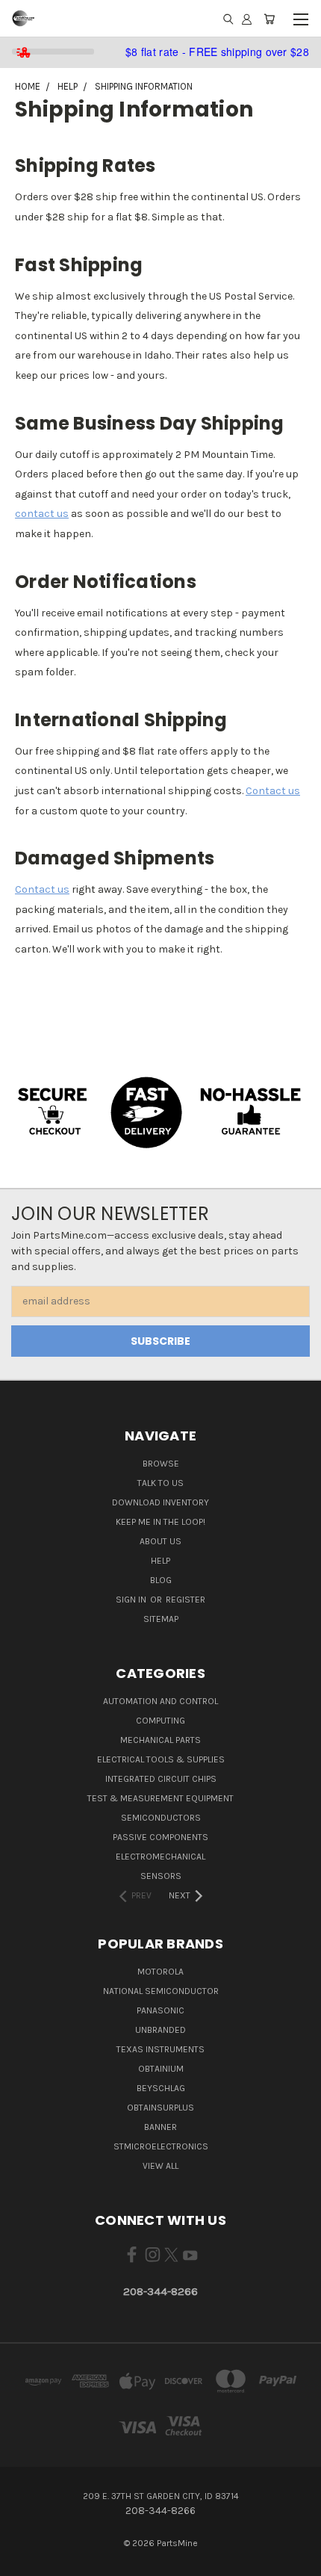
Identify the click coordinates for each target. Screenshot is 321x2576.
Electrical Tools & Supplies (161, 1759)
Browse (161, 1464)
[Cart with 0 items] (269, 19)
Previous (23, 2561)
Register (186, 1600)
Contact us (273, 791)
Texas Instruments (160, 2049)
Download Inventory (160, 1502)
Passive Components (160, 1837)
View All (160, 2166)
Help (160, 1561)
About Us (160, 1541)
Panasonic (160, 2010)
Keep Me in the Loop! (160, 1522)
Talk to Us (160, 1483)
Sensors (161, 1876)
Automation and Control (160, 1701)
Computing (160, 1721)
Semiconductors (161, 1818)
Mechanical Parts (160, 1740)
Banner (160, 2127)
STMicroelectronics (161, 2146)
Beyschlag (161, 2088)
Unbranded (160, 2030)
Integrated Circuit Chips (161, 1779)
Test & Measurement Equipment (160, 1798)
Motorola (160, 1972)
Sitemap (161, 1619)
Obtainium (161, 2069)
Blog (161, 1580)
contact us (42, 514)
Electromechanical (160, 1857)
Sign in (132, 1600)
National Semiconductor (161, 1991)
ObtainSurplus (160, 2108)
